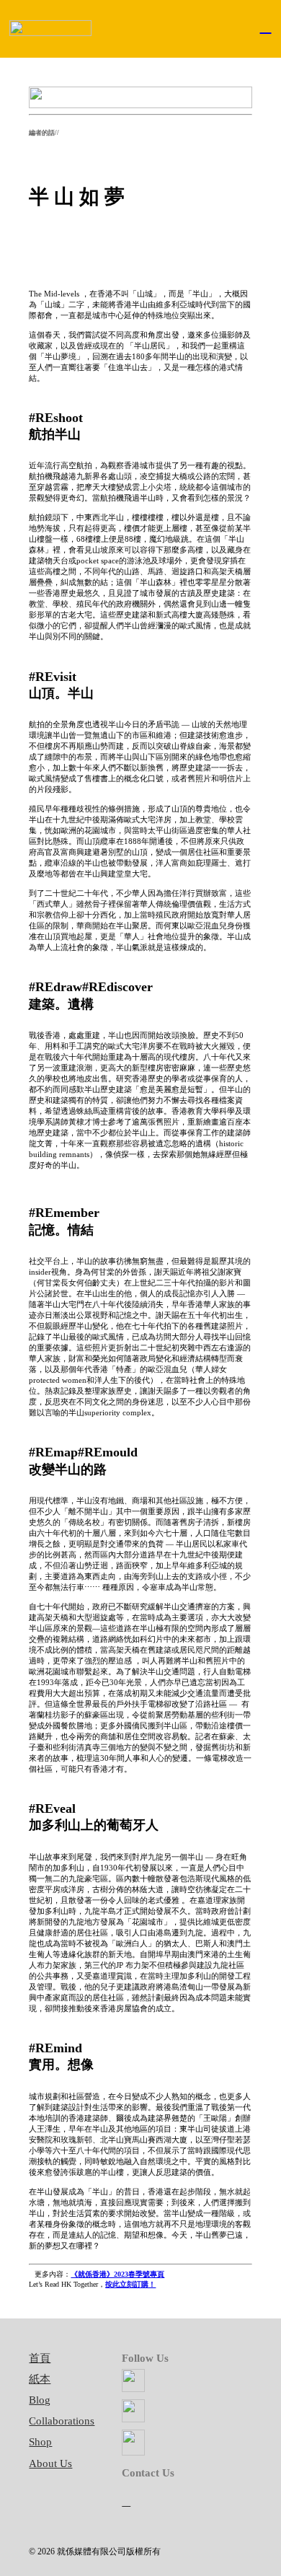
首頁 (40, 2358)
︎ (126, 2501)
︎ (266, 26)
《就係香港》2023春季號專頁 (117, 2274)
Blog (40, 2400)
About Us (50, 2463)
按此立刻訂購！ (130, 2284)
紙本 (40, 2379)
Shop (40, 2442)
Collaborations (62, 2421)
